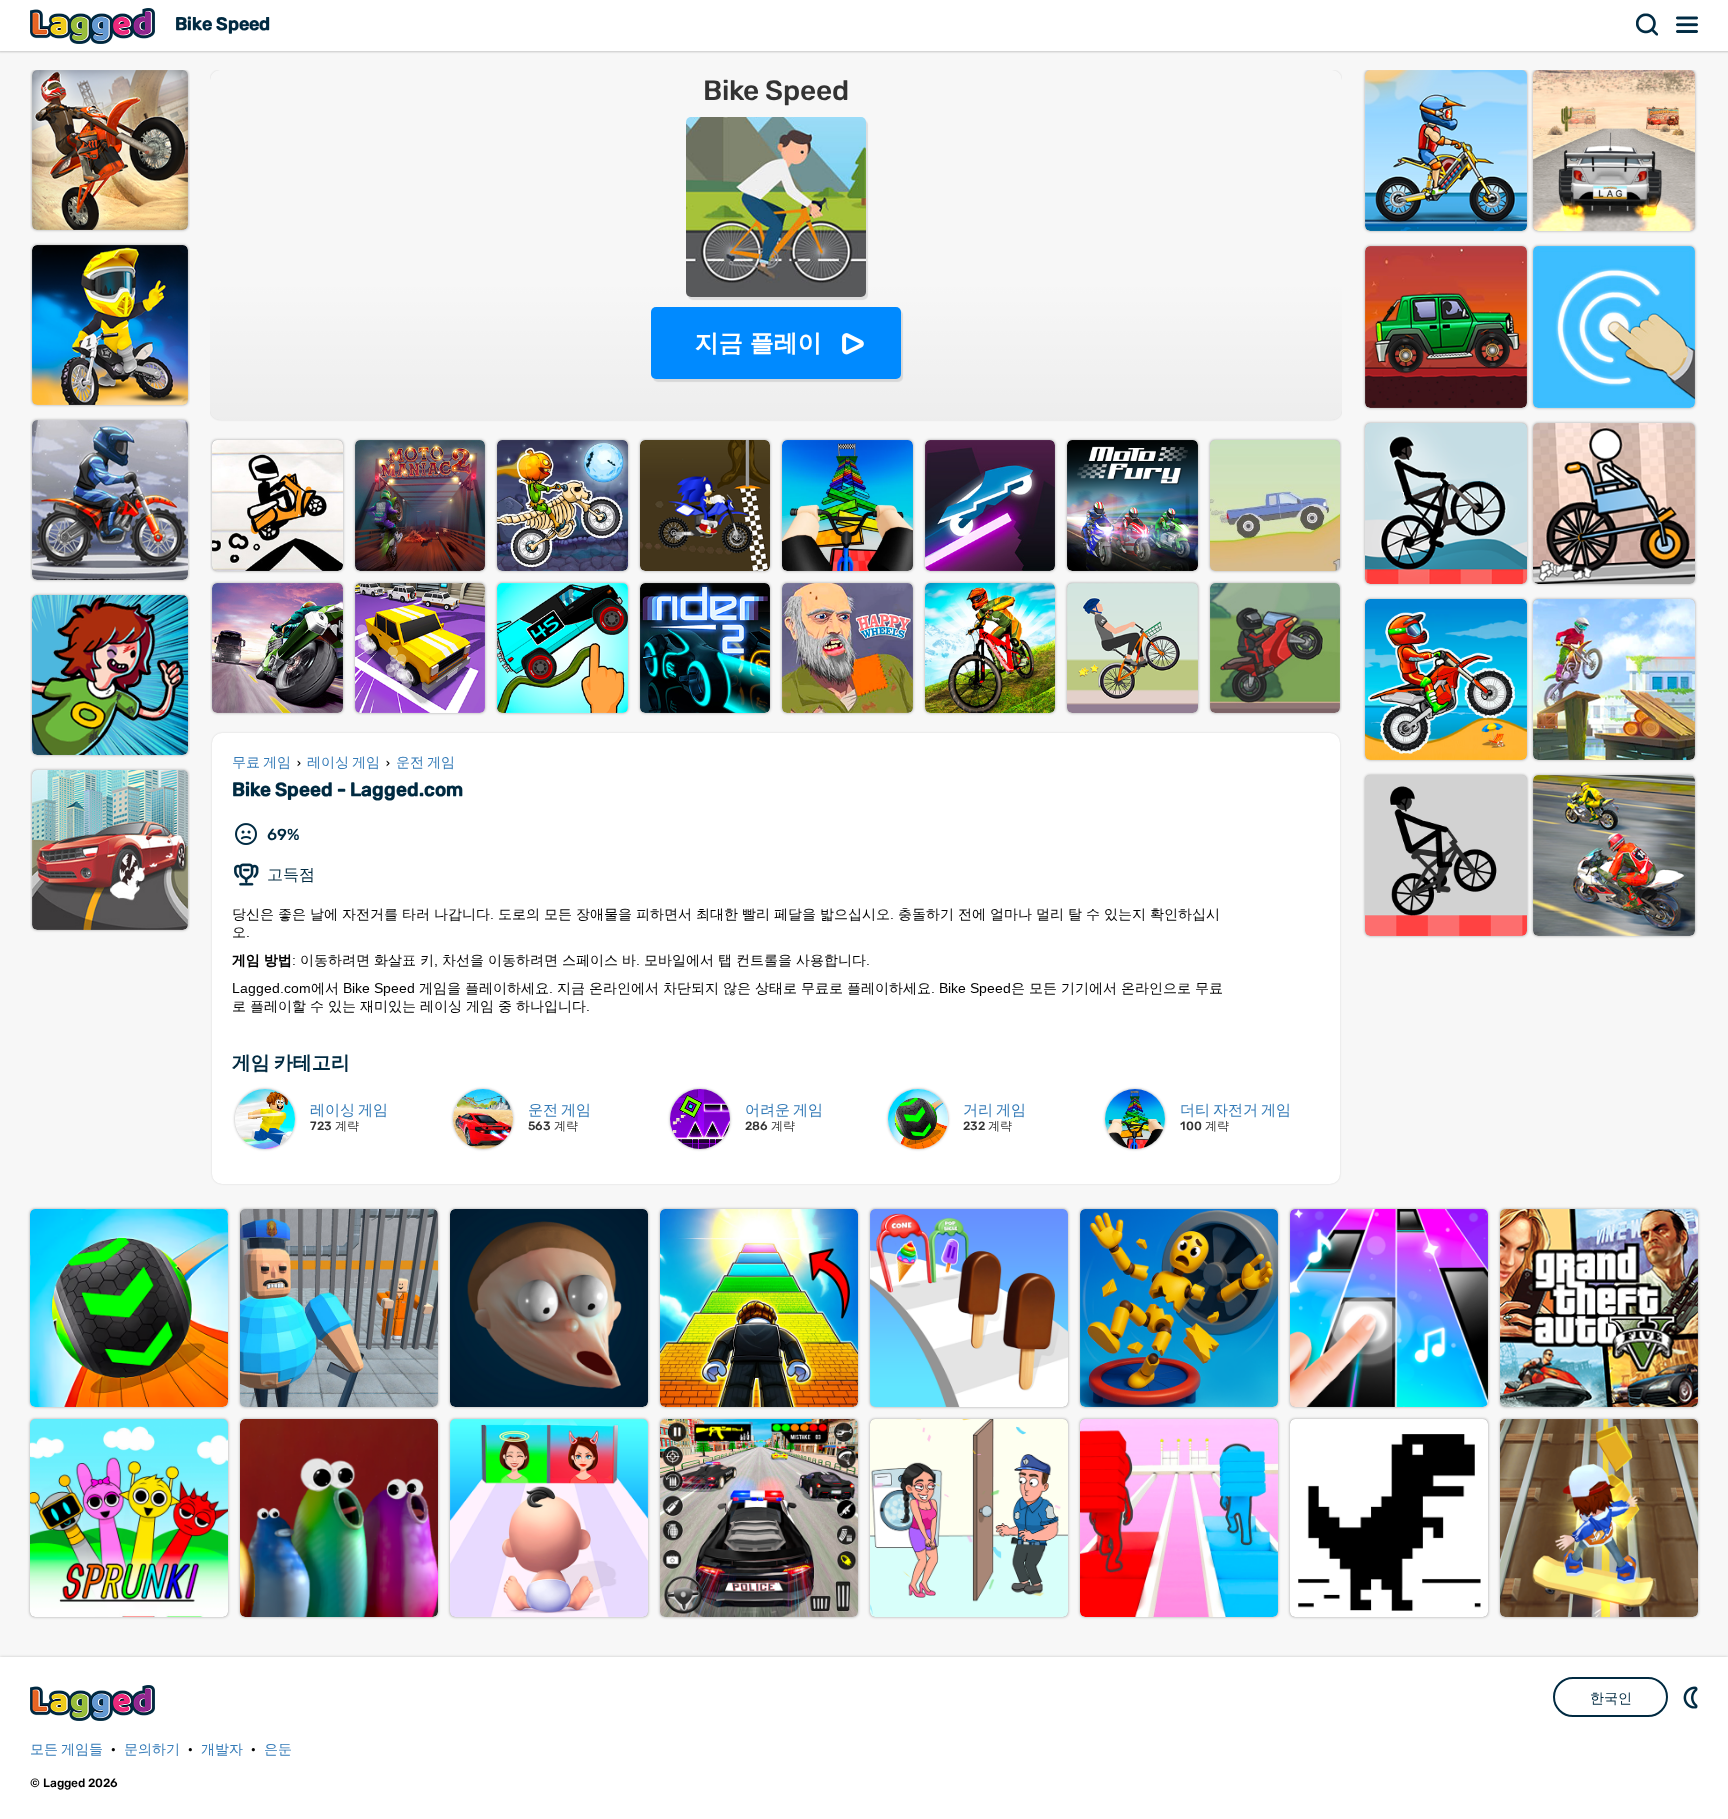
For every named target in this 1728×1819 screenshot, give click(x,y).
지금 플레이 (758, 342)
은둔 (278, 1749)
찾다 (1648, 25)
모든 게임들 (66, 1749)
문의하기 (152, 1749)
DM (1693, 1697)
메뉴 (1688, 25)
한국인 (1611, 1698)
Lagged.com (95, 1702)
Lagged (95, 25)
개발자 (222, 1749)
